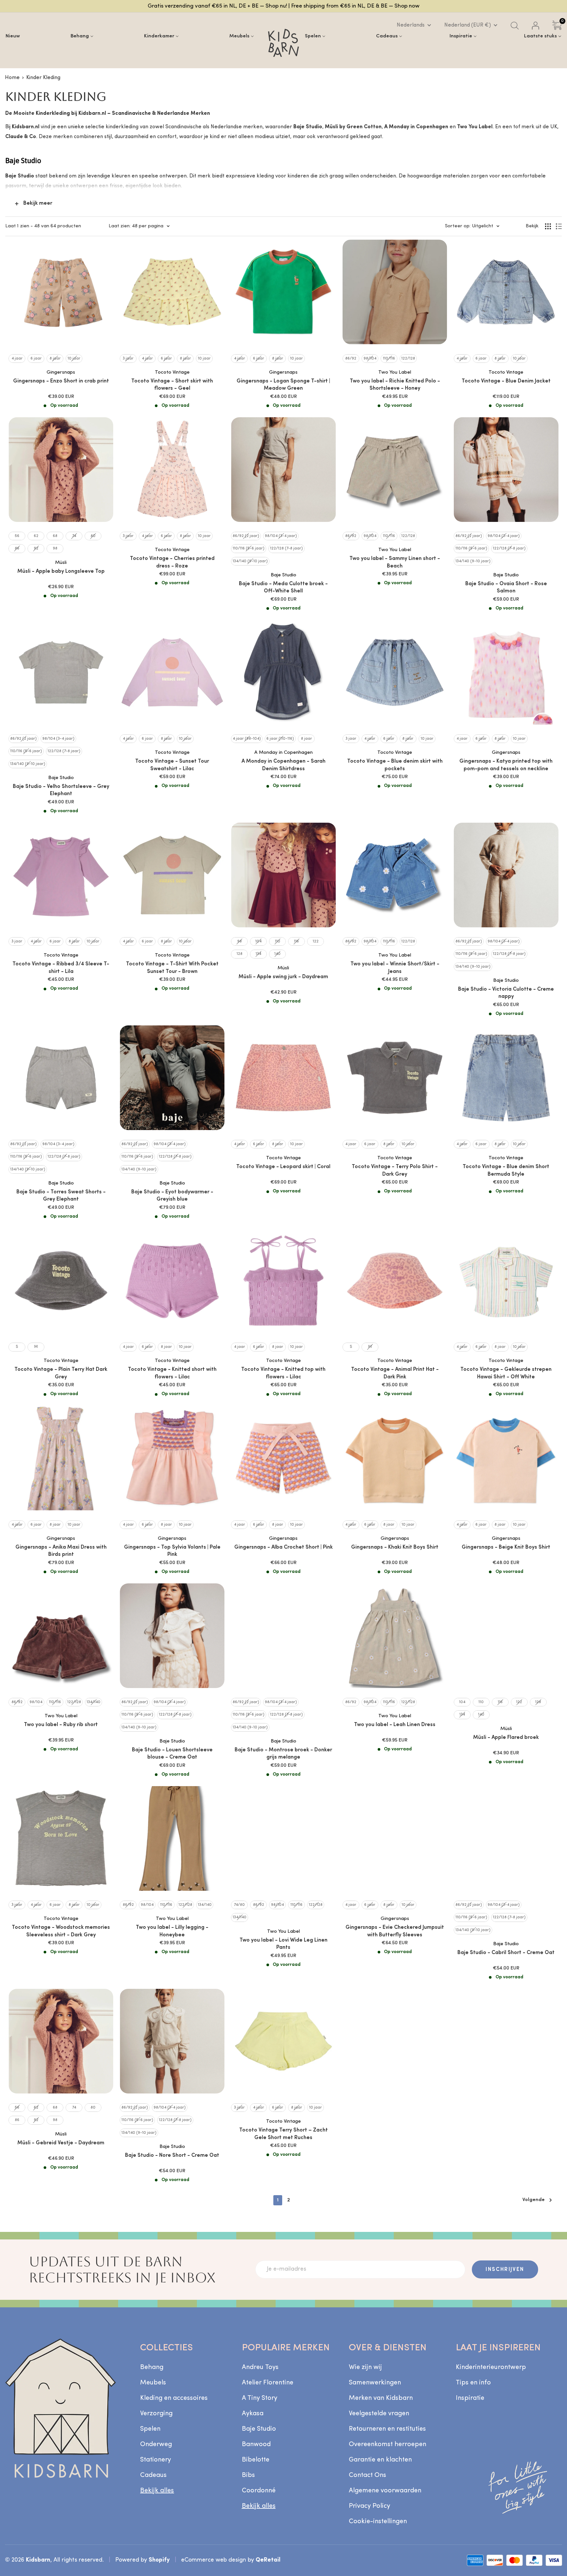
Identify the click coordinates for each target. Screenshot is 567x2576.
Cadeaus (153, 2475)
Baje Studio (283, 575)
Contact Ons (367, 2475)
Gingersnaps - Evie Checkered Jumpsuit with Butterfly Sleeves (395, 1931)
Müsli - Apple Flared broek (506, 1738)
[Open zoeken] (515, 26)
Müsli (61, 563)
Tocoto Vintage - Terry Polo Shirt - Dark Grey (395, 1170)
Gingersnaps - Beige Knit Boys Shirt (506, 1547)
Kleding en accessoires (174, 2398)
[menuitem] (13, 36)
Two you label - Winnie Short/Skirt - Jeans (395, 968)
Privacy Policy (369, 2506)
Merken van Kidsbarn (381, 2398)
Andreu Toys (260, 2367)
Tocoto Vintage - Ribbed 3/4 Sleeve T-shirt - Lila (61, 968)
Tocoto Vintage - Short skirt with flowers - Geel (172, 385)
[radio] (17, 359)
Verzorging (156, 2414)
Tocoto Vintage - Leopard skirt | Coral (283, 1167)
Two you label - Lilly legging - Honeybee (172, 1931)
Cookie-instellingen (378, 2522)
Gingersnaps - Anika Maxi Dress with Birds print (61, 1551)
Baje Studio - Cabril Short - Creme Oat (506, 1953)
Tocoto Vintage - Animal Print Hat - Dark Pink (395, 1373)
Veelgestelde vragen (379, 2414)
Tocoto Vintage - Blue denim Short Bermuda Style (506, 1170)
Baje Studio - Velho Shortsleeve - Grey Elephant (61, 790)
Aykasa (253, 2414)
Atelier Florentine (268, 2383)
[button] (121, 2515)
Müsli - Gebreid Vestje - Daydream (61, 2143)
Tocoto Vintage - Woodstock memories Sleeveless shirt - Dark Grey (61, 1931)
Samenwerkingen (375, 2383)
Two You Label (395, 372)
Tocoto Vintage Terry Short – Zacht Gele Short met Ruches (283, 2134)
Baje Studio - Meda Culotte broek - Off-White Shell (283, 587)
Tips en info (473, 2383)
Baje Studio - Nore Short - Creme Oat (172, 2155)
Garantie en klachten (380, 2460)
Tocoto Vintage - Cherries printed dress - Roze (172, 562)
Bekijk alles (157, 2491)
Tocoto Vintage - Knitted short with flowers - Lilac (172, 1373)
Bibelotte (256, 2460)
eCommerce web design (214, 2560)
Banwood (256, 2444)
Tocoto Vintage (172, 372)
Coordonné (259, 2491)
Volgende (534, 2200)
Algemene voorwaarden (385, 2491)
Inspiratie (470, 2398)
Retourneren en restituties (387, 2429)
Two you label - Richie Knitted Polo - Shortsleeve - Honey (395, 385)
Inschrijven (505, 2270)
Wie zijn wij (365, 2367)
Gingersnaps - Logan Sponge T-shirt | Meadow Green (283, 385)
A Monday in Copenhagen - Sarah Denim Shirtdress (283, 765)
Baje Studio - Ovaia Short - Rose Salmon (506, 587)
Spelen (150, 2429)
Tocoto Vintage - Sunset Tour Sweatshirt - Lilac (172, 765)
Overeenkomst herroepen (388, 2444)
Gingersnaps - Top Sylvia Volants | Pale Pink (172, 1551)
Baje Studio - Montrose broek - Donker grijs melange (283, 1754)
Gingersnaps (61, 372)
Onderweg (156, 2444)
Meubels (153, 2383)
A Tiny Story (260, 2398)
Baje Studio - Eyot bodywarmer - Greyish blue (172, 1196)
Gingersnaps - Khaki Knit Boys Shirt (395, 1547)
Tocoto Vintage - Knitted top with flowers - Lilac (283, 1373)
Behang (152, 2367)
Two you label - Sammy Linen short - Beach (395, 562)
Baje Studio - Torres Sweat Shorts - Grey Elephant (61, 1196)
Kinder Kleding (43, 78)
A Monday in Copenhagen (283, 753)
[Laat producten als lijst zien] (559, 226)
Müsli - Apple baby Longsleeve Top (61, 571)
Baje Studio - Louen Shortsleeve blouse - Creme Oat (172, 1754)
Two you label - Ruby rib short (61, 1725)
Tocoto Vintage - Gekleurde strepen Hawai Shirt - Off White (506, 1373)
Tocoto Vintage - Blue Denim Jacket (506, 381)
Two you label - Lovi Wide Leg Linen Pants (283, 1944)
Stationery (156, 2460)
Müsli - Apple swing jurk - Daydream (283, 977)
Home (12, 78)
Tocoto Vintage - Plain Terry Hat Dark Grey (61, 1373)
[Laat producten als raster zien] (548, 226)
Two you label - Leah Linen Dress (395, 1725)
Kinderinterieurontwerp (491, 2367)
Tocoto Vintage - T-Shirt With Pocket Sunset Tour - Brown (172, 968)
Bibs (248, 2475)
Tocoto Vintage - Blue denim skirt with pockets (395, 765)
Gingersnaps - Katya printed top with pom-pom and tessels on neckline (506, 765)
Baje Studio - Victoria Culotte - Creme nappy (506, 993)
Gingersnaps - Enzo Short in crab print (61, 381)
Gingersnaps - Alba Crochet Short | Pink (283, 1547)
